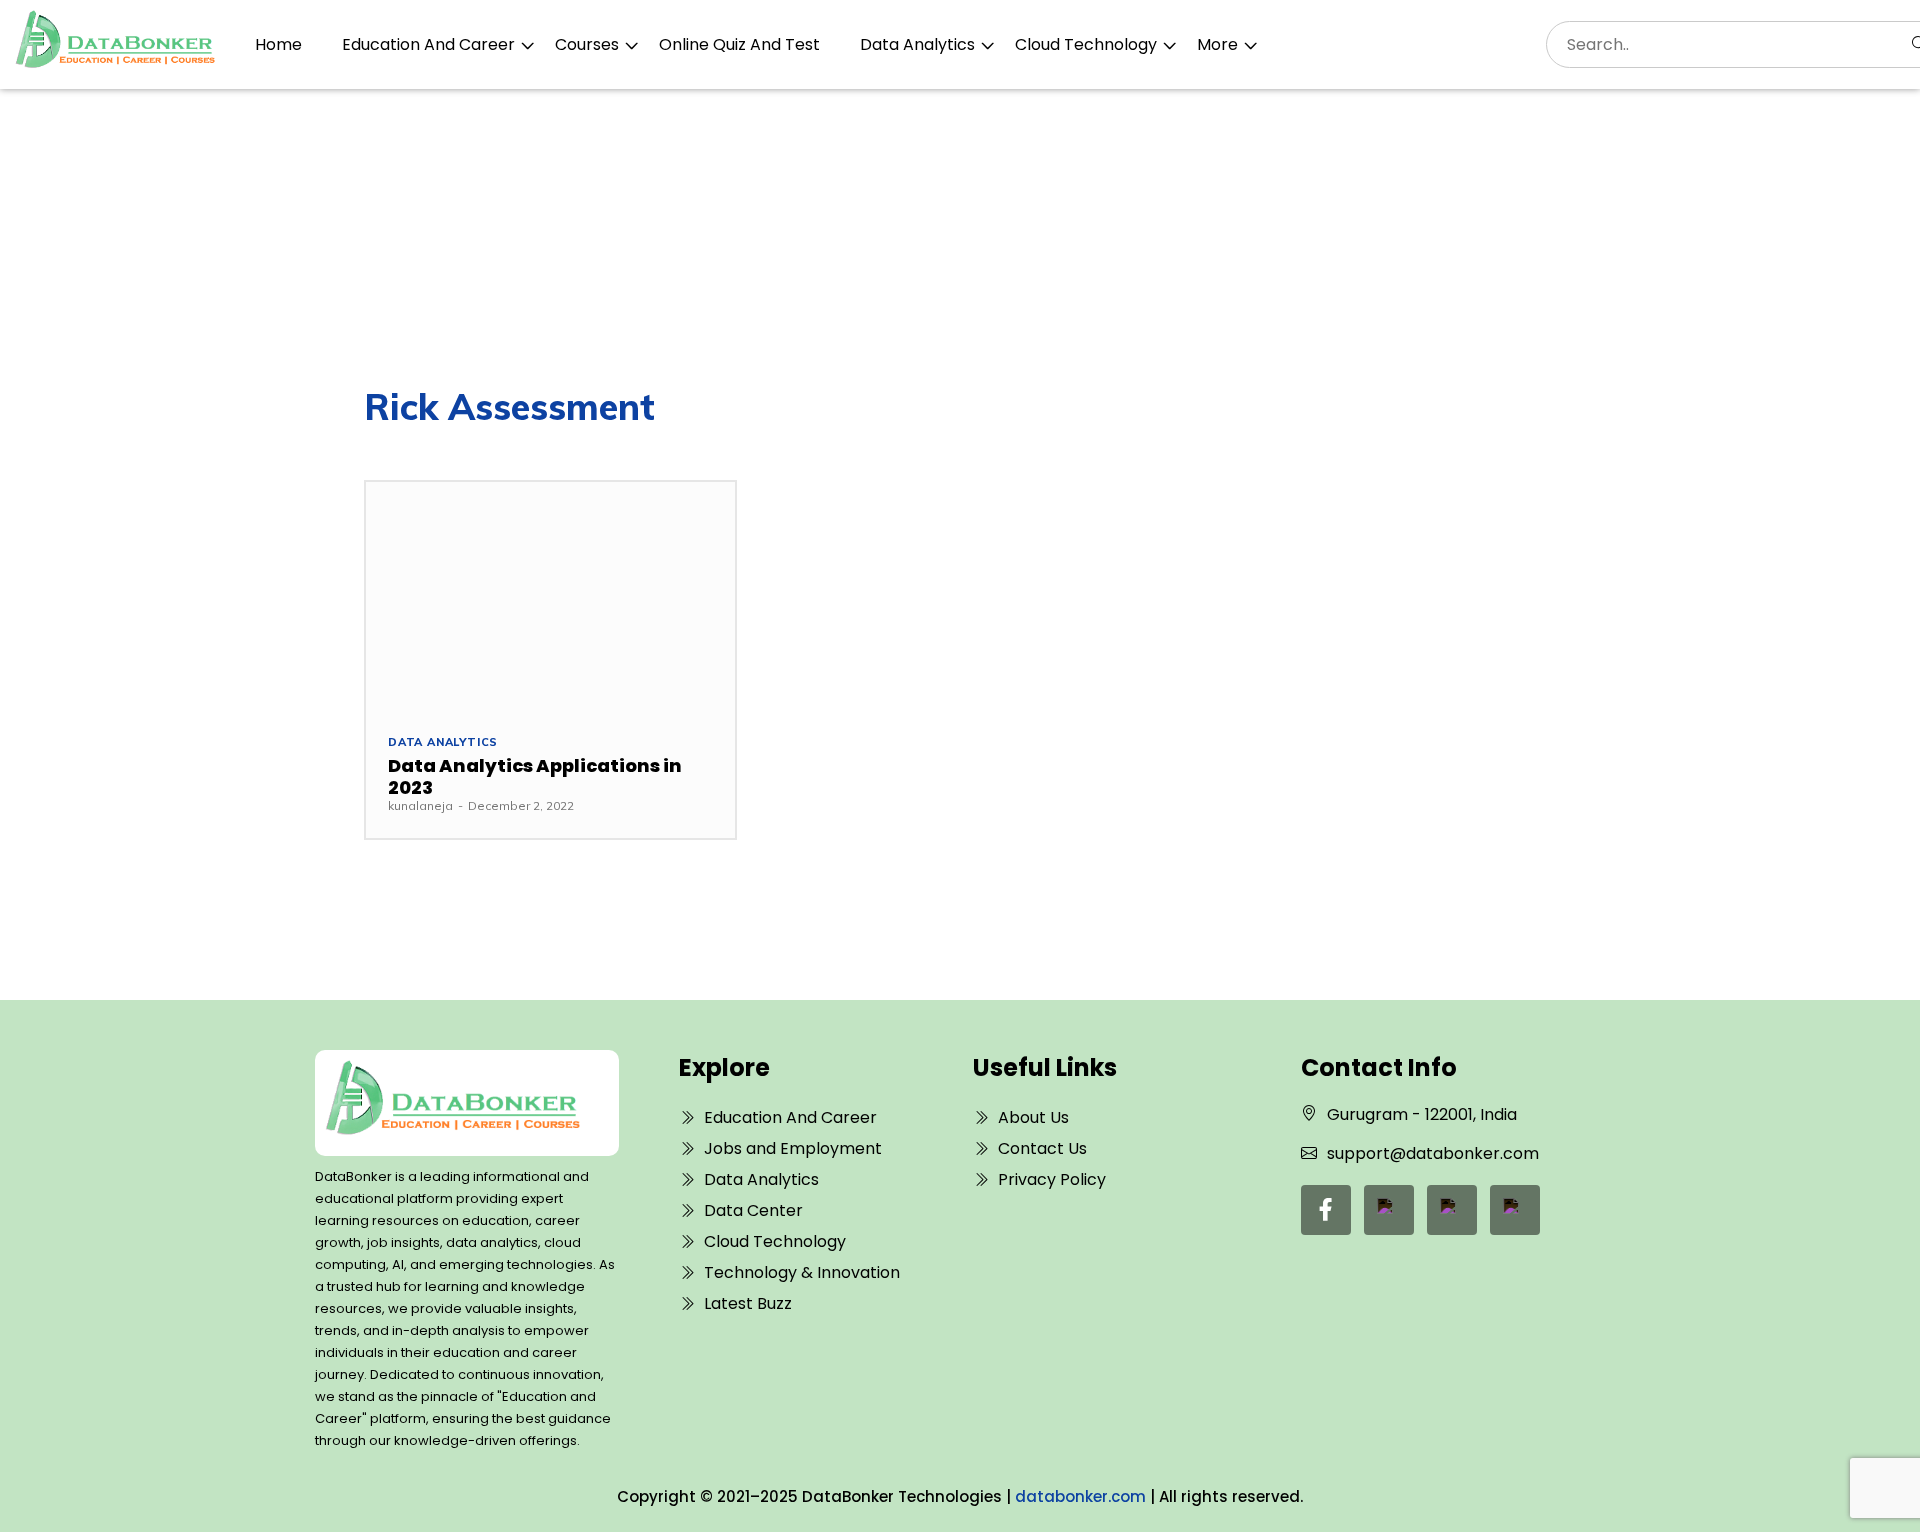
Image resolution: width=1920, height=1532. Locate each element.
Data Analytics (917, 44)
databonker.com (1080, 1496)
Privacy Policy (1052, 1179)
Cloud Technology (1086, 44)
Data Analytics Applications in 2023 (535, 776)
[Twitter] (1452, 1210)
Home (278, 44)
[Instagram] (1515, 1210)
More (1217, 44)
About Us (1033, 1117)
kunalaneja (420, 805)
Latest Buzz (748, 1303)
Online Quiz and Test (739, 44)
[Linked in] (1389, 1210)
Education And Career (428, 44)
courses (587, 44)
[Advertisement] (960, 239)
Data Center (753, 1210)
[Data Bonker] (452, 1102)
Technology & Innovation (802, 1272)
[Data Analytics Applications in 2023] (550, 596)
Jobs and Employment (793, 1148)
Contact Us (1042, 1148)
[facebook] (1326, 1210)
